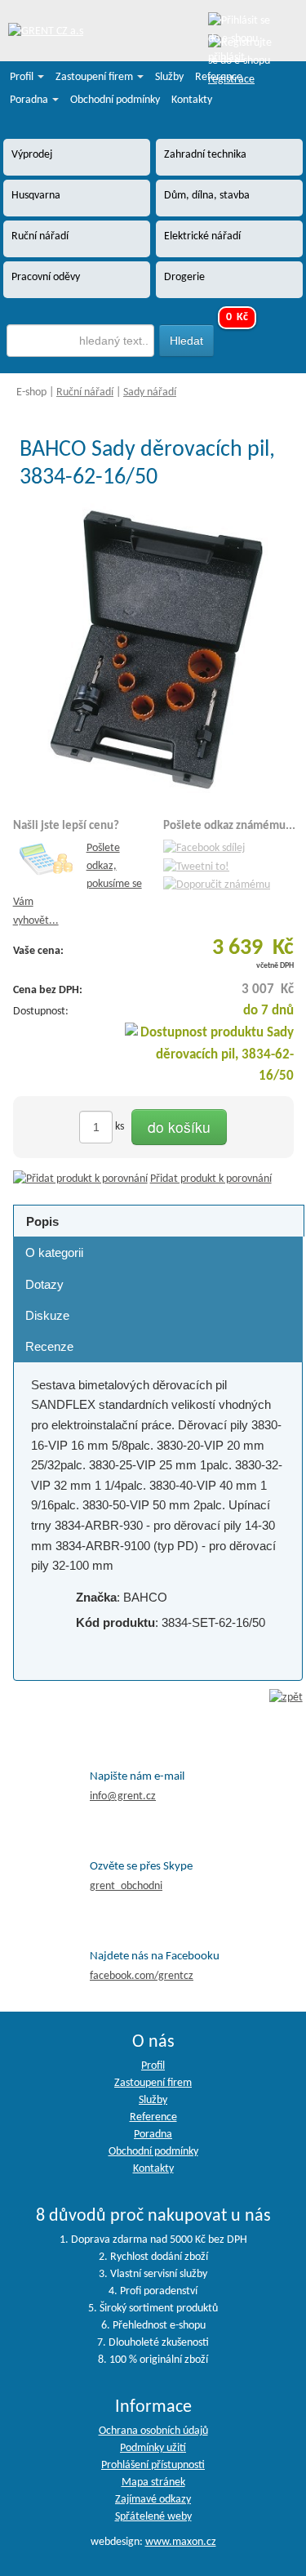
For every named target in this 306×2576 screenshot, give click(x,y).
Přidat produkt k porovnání (211, 1179)
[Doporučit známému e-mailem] (217, 886)
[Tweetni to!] (196, 867)
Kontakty (192, 100)
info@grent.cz (123, 1796)
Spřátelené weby (153, 2517)
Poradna (30, 100)
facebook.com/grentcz (142, 1976)
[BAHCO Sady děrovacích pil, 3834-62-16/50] (158, 648)
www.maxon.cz (181, 2542)
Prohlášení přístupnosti (153, 2465)
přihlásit (226, 58)
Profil (23, 77)
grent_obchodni (126, 1886)
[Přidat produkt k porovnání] (80, 1179)
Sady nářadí (150, 392)
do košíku (179, 1127)
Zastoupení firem (95, 77)
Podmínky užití (153, 2448)
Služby (169, 77)
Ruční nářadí (85, 392)
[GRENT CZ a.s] (46, 32)
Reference (219, 77)
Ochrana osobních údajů (153, 2431)
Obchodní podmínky (115, 100)
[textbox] (81, 341)
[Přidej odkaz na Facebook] (204, 848)
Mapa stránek (153, 2482)
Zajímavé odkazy (153, 2500)
